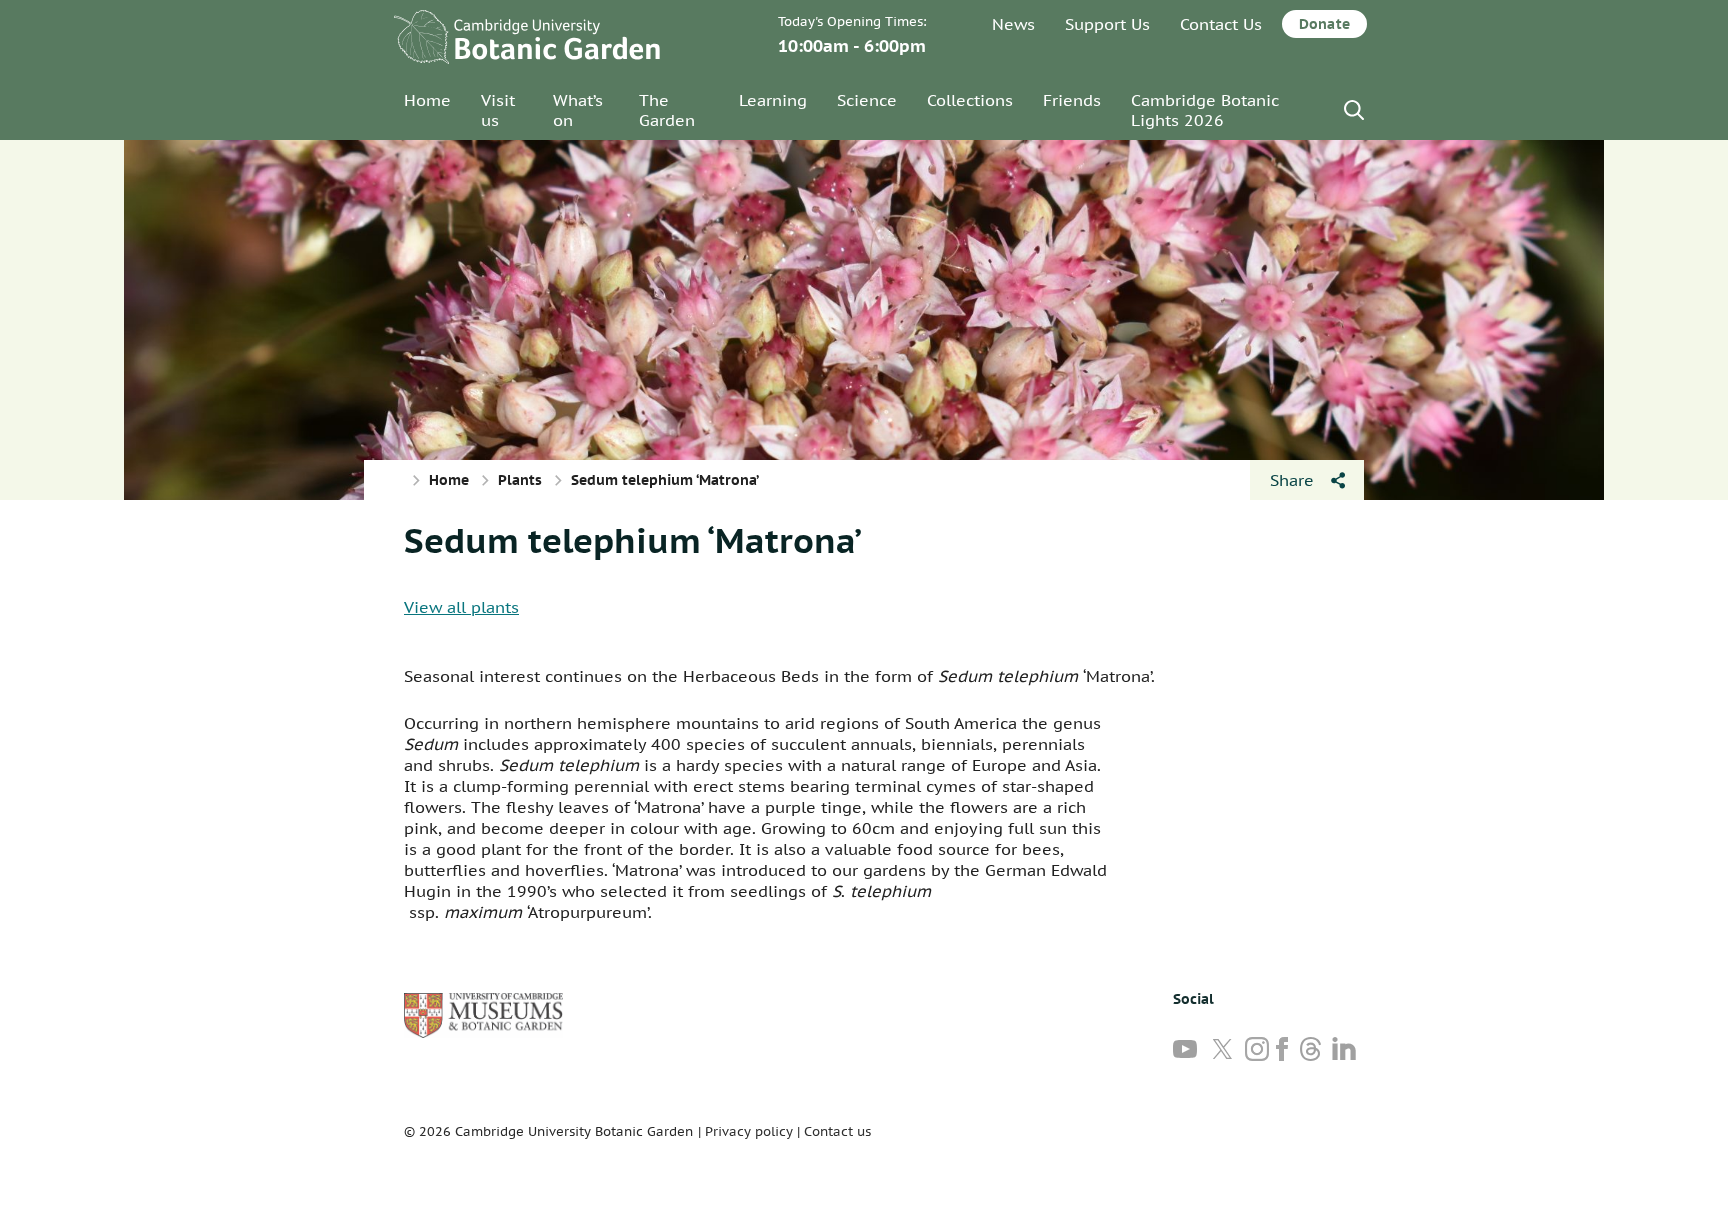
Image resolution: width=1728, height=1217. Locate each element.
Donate (1324, 24)
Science (867, 100)
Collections (970, 100)
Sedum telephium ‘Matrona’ (633, 540)
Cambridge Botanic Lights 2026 (1205, 110)
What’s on (578, 110)
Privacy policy (749, 1131)
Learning (773, 100)
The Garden (667, 110)
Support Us (1107, 24)
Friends (1072, 100)
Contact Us (1221, 24)
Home (427, 100)
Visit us (498, 110)
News (1013, 24)
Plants (520, 480)
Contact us (837, 1131)
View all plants (461, 607)
